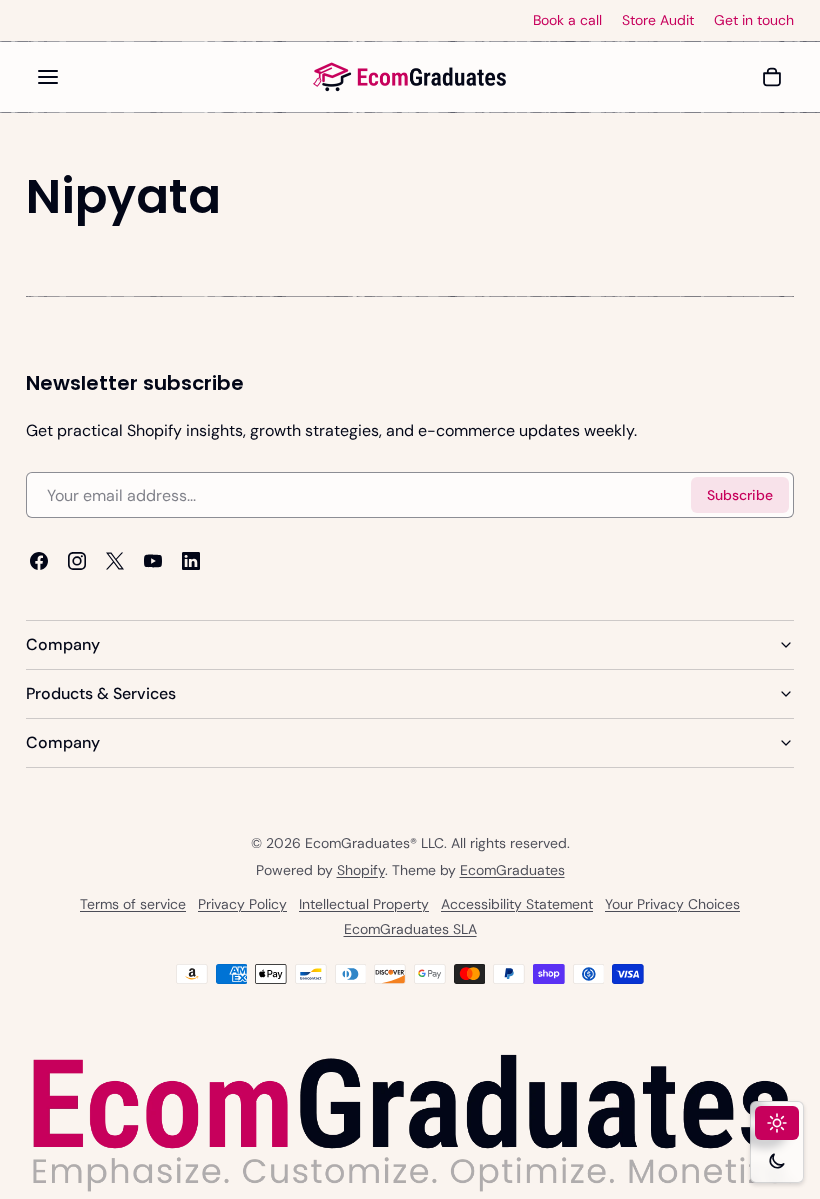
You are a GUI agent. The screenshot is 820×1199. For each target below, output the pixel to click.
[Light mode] (777, 1123)
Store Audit (658, 20)
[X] (115, 561)
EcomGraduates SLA (410, 930)
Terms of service (133, 905)
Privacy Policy (242, 905)
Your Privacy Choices (672, 905)
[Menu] (48, 77)
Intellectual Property (364, 905)
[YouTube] (153, 561)
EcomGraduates (512, 870)
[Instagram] (77, 561)
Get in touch (754, 20)
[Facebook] (39, 561)
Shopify (361, 870)
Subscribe (740, 495)
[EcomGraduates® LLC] (410, 77)
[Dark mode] (777, 1161)
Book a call (567, 20)
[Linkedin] (191, 561)
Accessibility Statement (517, 905)
